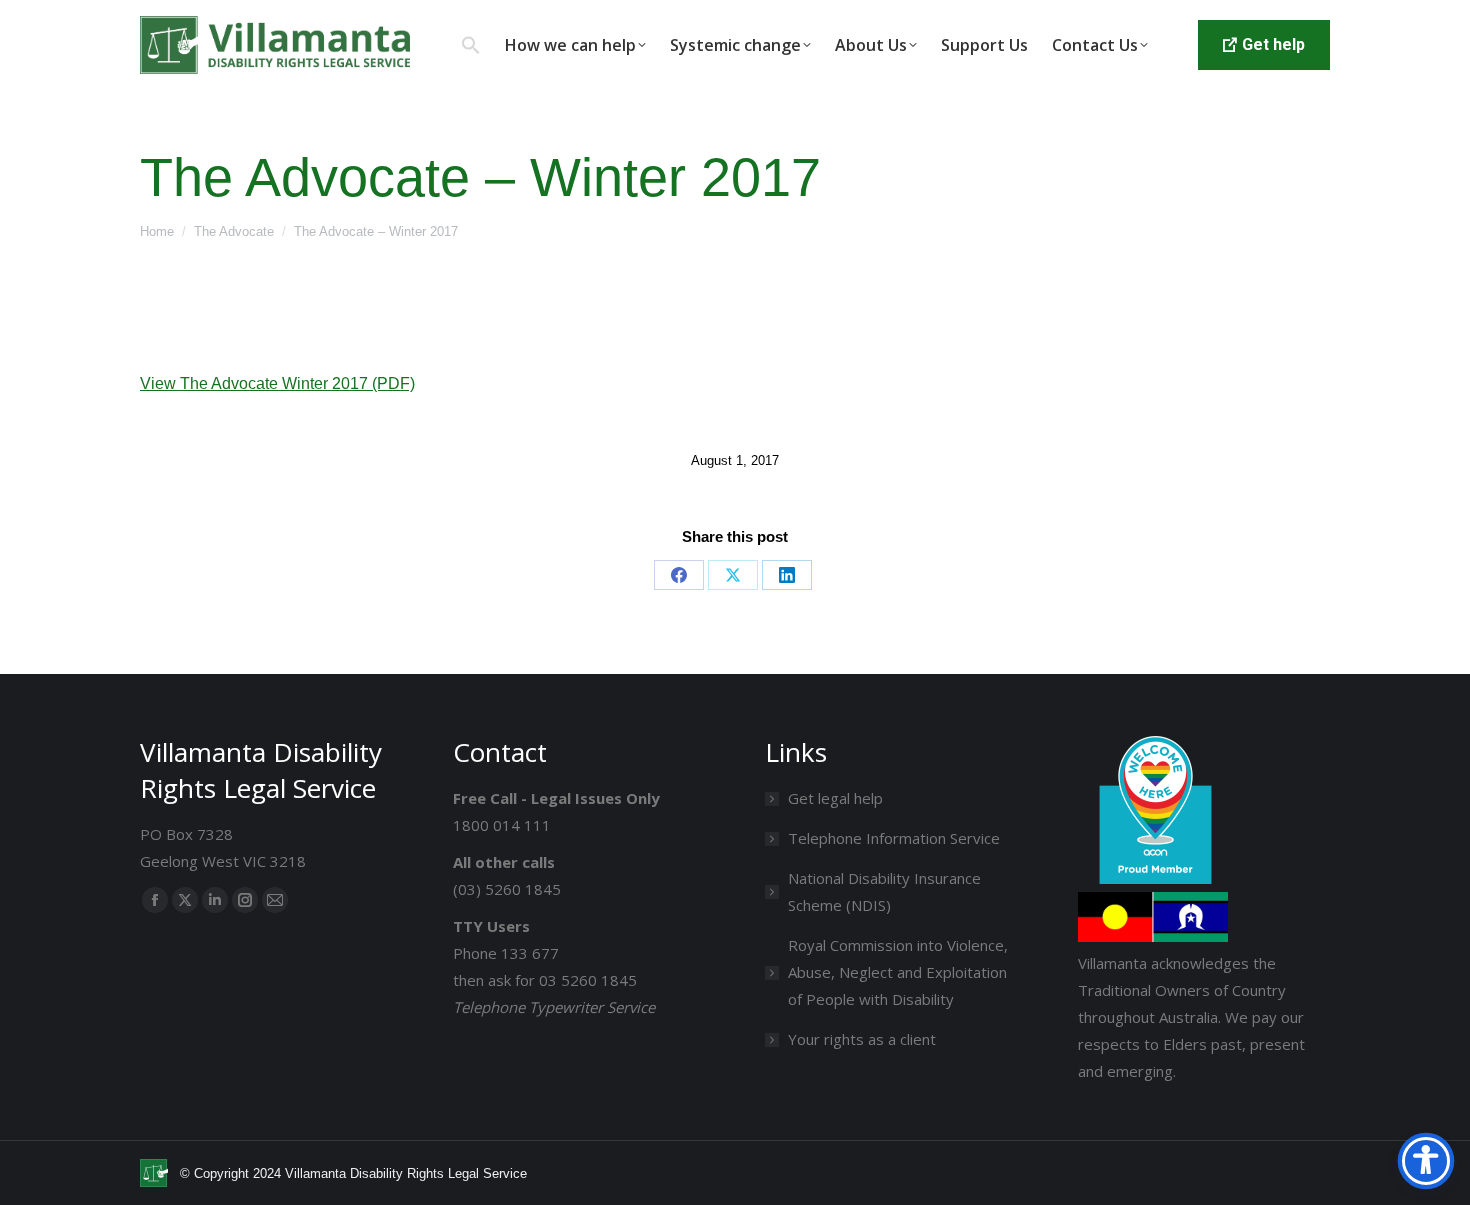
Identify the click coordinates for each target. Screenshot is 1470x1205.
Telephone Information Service (894, 838)
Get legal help (835, 798)
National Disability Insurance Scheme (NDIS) (884, 891)
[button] (471, 45)
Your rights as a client (862, 1039)
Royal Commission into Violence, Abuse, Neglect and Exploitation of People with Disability (898, 972)
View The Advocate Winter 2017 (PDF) (277, 383)
